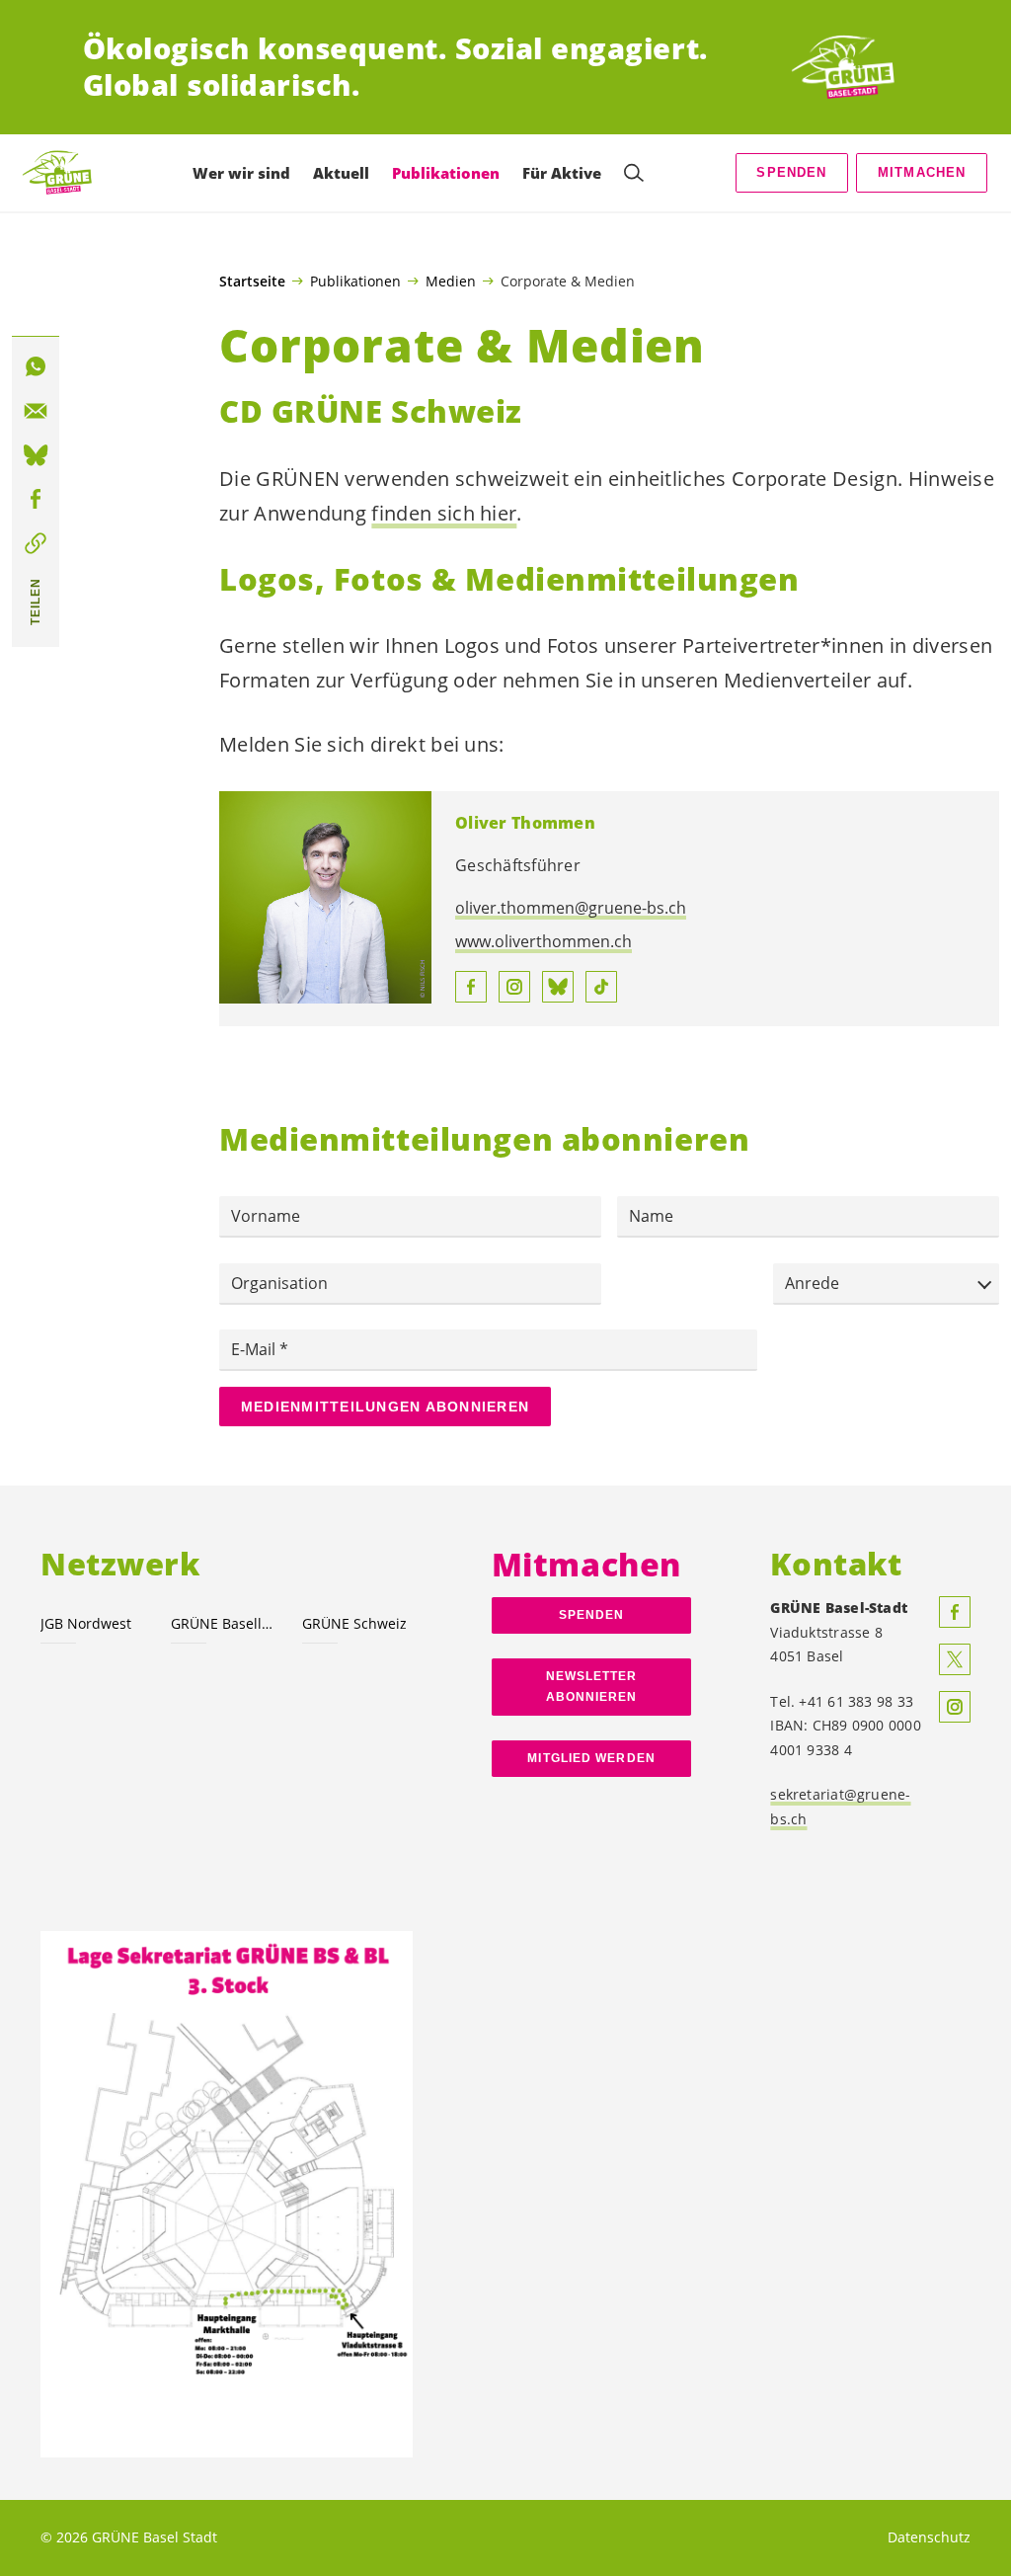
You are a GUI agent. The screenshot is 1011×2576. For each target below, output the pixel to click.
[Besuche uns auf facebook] (955, 1612)
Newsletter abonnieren (592, 1687)
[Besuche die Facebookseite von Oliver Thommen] (471, 987)
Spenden (791, 172)
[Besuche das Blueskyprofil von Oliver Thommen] (558, 987)
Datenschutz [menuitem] (929, 2537)
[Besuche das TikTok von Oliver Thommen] (601, 987)
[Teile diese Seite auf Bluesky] (36, 455)
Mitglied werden (591, 1758)
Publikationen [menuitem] (446, 173)
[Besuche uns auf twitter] (955, 1659)
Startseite (252, 282)
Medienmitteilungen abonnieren (385, 1407)
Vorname (266, 1216)
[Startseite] (855, 67)
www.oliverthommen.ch (544, 941)
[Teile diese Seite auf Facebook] (36, 500)
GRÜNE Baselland (224, 1623)
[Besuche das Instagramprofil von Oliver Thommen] (514, 987)
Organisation (279, 1283)
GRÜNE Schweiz (354, 1623)
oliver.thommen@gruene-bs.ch (571, 908)
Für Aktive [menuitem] (562, 173)
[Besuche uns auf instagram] (955, 1707)
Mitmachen (922, 172)
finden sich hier (444, 513)
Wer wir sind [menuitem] (241, 173)
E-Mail (255, 1349)
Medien (451, 281)
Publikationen (355, 281)
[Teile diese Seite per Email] (36, 411)
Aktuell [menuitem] (341, 173)
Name (651, 1216)
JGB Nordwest (86, 1623)
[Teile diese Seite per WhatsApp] (36, 366)
